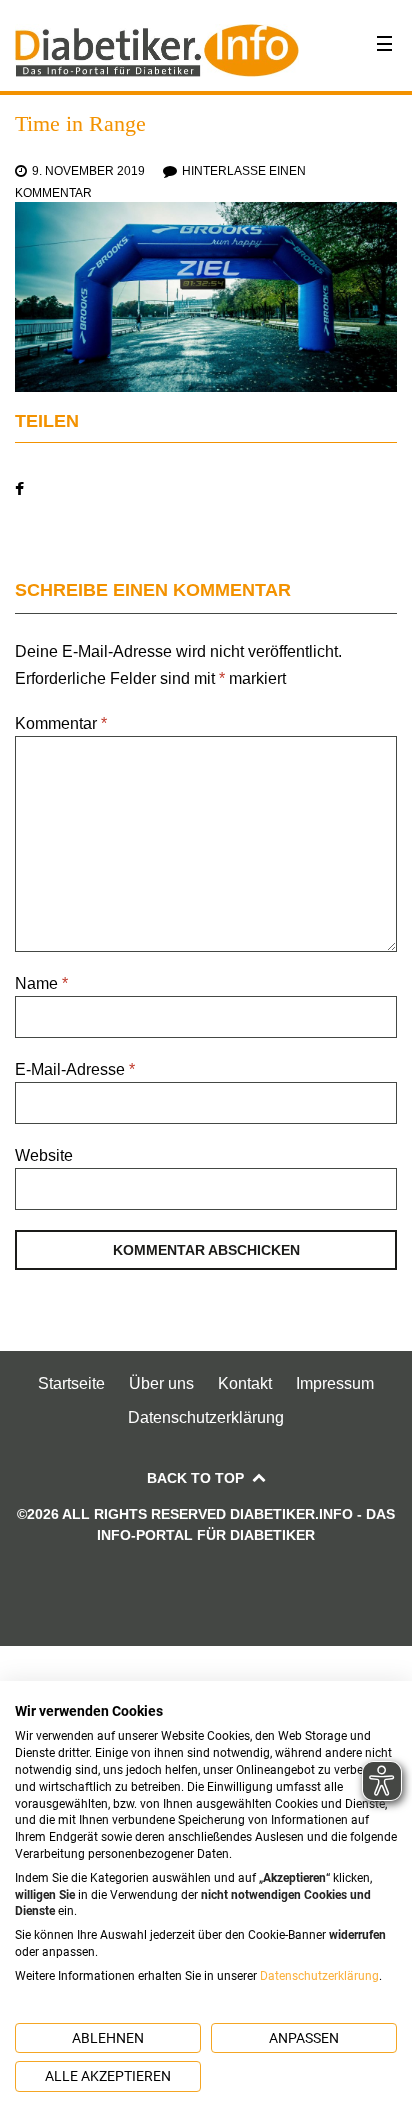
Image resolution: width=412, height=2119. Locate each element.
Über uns (161, 1383)
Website (44, 1155)
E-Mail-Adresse (75, 1069)
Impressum (335, 1383)
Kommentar (61, 723)
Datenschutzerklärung (206, 1417)
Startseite (71, 1383)
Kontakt (245, 1383)
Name (41, 983)
